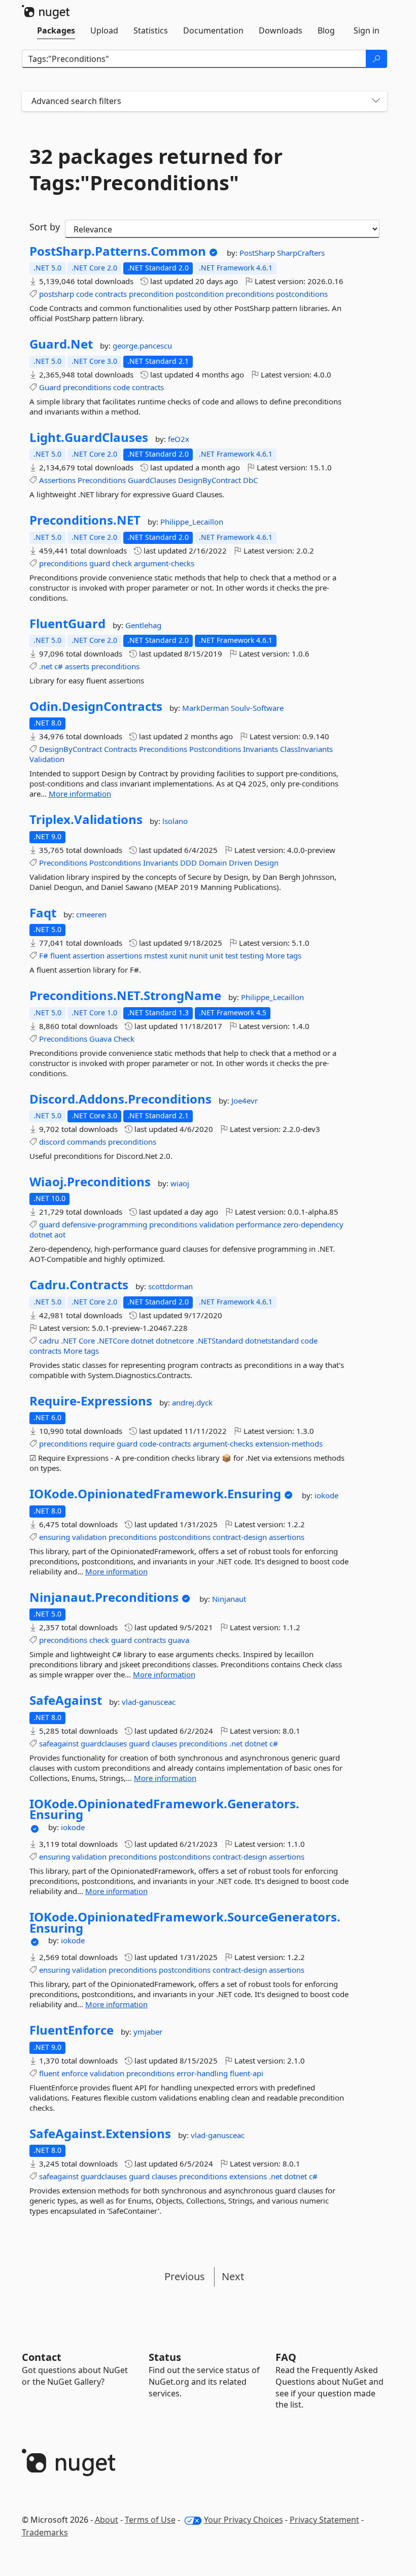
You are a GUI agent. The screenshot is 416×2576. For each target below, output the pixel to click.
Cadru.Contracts (79, 1285)
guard (100, 563)
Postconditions (215, 749)
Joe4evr (245, 1101)
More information (80, 794)
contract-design (240, 1537)
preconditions (250, 294)
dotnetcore (175, 1341)
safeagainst (59, 1743)
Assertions (57, 480)
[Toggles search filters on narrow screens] (376, 101)
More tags (284, 955)
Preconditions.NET (85, 520)
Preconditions (102, 480)
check (122, 563)
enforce (75, 2073)
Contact (42, 2357)
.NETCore (113, 1341)
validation (217, 1224)
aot (60, 1234)
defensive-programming (105, 1224)
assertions (124, 955)
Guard (50, 387)
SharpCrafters (301, 253)
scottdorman (170, 1286)
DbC (250, 480)
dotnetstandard (272, 1341)
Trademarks (45, 2532)
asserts (77, 666)
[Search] (376, 59)
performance (258, 1224)
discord (52, 1142)
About (107, 2520)
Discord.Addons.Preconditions (120, 1099)
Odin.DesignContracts (96, 706)
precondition (151, 294)
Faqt (43, 913)
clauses (164, 1743)
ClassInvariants (306, 749)
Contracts (120, 749)
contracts (111, 294)
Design (266, 863)
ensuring (55, 1537)
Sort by (45, 227)
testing (252, 955)
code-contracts (165, 1444)
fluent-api (247, 2073)
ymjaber (148, 2032)
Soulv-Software (257, 708)
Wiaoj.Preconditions (90, 1182)
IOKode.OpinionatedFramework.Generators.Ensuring (164, 1809)
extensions (248, 2176)
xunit (178, 955)
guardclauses (104, 1743)
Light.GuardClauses (89, 437)
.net (46, 666)
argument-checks (164, 563)
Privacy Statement (324, 2520)
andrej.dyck (192, 1402)
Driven (240, 863)
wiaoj (180, 1183)
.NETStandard (219, 1341)
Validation (47, 759)
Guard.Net (61, 344)
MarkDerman (206, 708)
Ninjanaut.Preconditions (104, 1597)
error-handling (202, 2073)
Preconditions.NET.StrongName (125, 995)
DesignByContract (210, 480)
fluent (60, 955)
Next (233, 2276)
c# (59, 666)
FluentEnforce (72, 2030)
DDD (188, 863)
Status (165, 2357)
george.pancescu (142, 346)
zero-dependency (313, 1224)
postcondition (200, 294)
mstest (156, 955)
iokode (326, 1495)
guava (179, 1640)
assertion (89, 955)
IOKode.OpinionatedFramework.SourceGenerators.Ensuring (185, 1922)
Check (124, 1039)
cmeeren (91, 914)
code (84, 294)
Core (87, 1341)
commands (86, 1142)
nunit (198, 955)
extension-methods (289, 1444)
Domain (213, 863)
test (232, 955)
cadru (49, 1341)
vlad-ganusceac (149, 1702)
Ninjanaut (229, 1599)
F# (44, 955)
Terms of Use (150, 2520)
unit (216, 955)
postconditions (302, 294)
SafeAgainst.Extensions (100, 2134)
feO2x (179, 439)
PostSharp (258, 253)
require (102, 1444)
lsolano (175, 821)
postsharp (57, 294)
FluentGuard (67, 624)
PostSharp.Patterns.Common (118, 251)
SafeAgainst (66, 1700)
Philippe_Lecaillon (192, 522)
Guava (100, 1039)
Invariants (261, 749)
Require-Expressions (91, 1401)
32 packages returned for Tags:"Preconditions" (156, 169)
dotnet (41, 1234)
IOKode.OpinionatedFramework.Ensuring (155, 1494)
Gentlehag (143, 625)
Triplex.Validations (86, 819)
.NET (69, 1341)
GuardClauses (152, 480)
